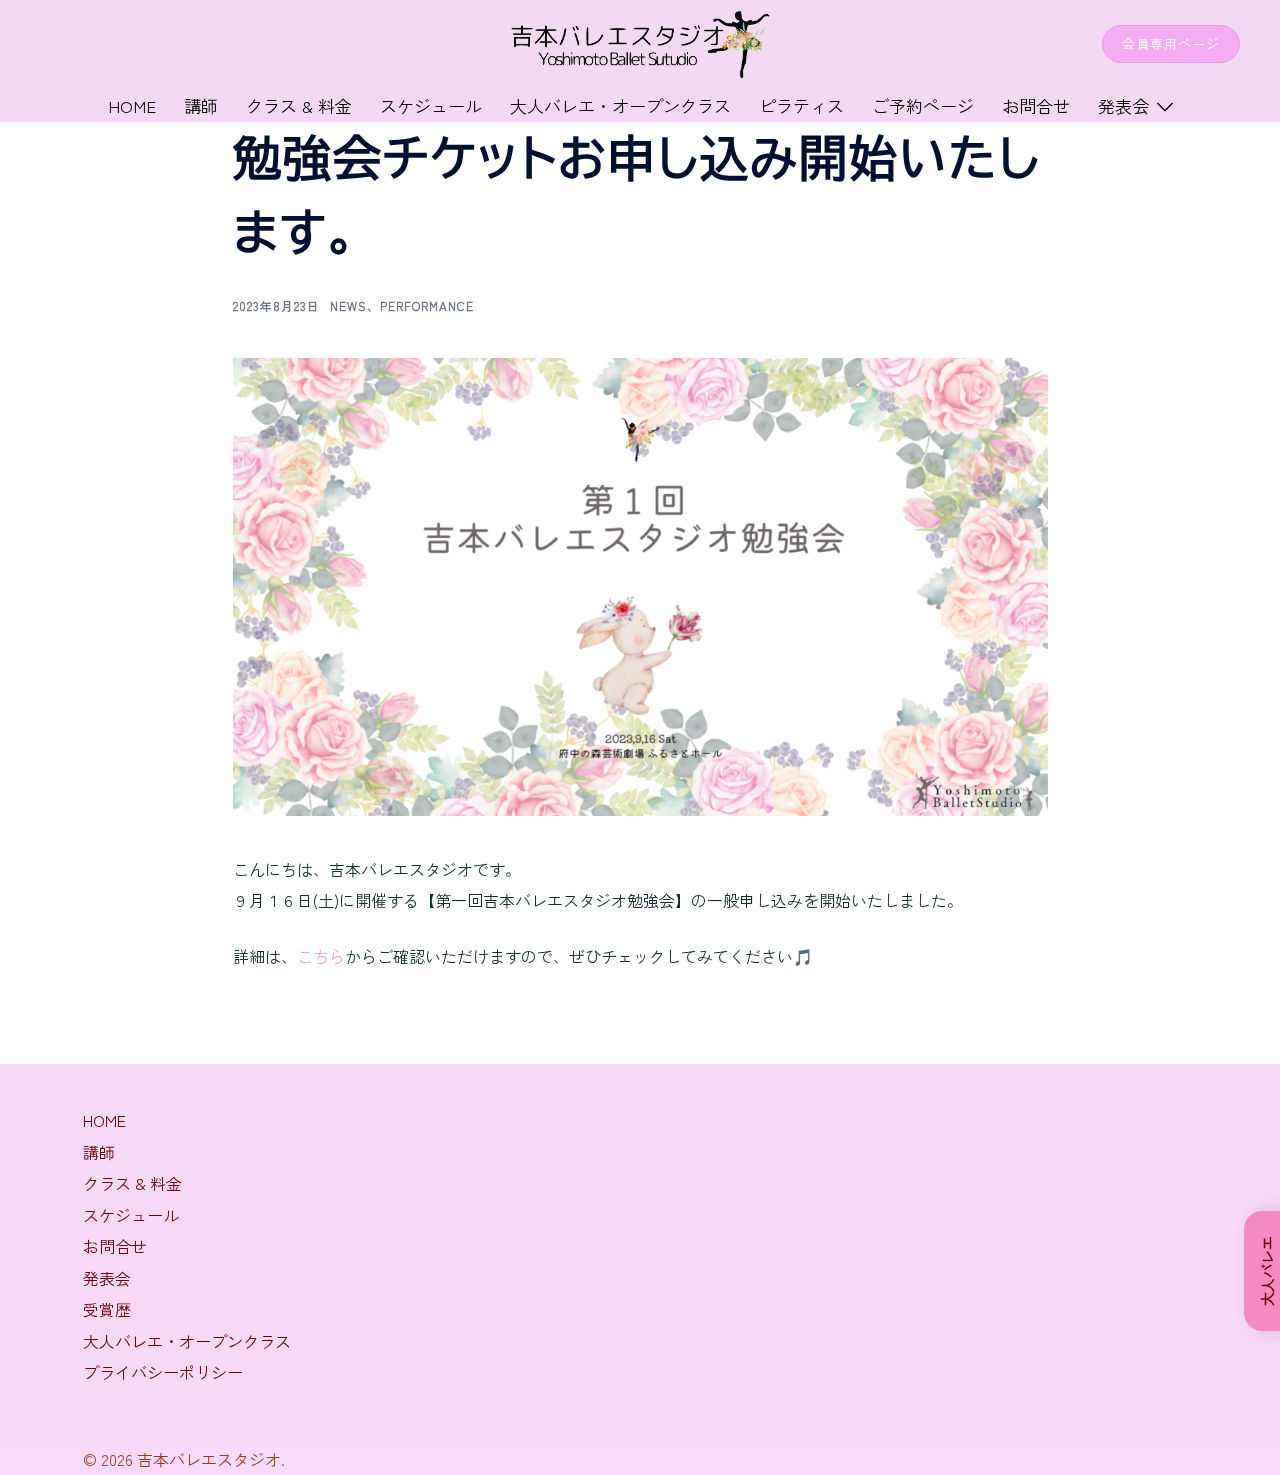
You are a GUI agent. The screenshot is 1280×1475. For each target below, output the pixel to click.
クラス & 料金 (299, 105)
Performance (427, 305)
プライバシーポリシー (163, 1372)
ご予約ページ (923, 105)
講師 (201, 105)
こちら (321, 956)
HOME (104, 1120)
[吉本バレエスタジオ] (640, 41)
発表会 (1123, 105)
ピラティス (801, 105)
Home (132, 105)
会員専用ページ (1171, 43)
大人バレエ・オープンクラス (620, 105)
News (348, 305)
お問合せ (1036, 105)
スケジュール (431, 105)
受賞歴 (107, 1309)
